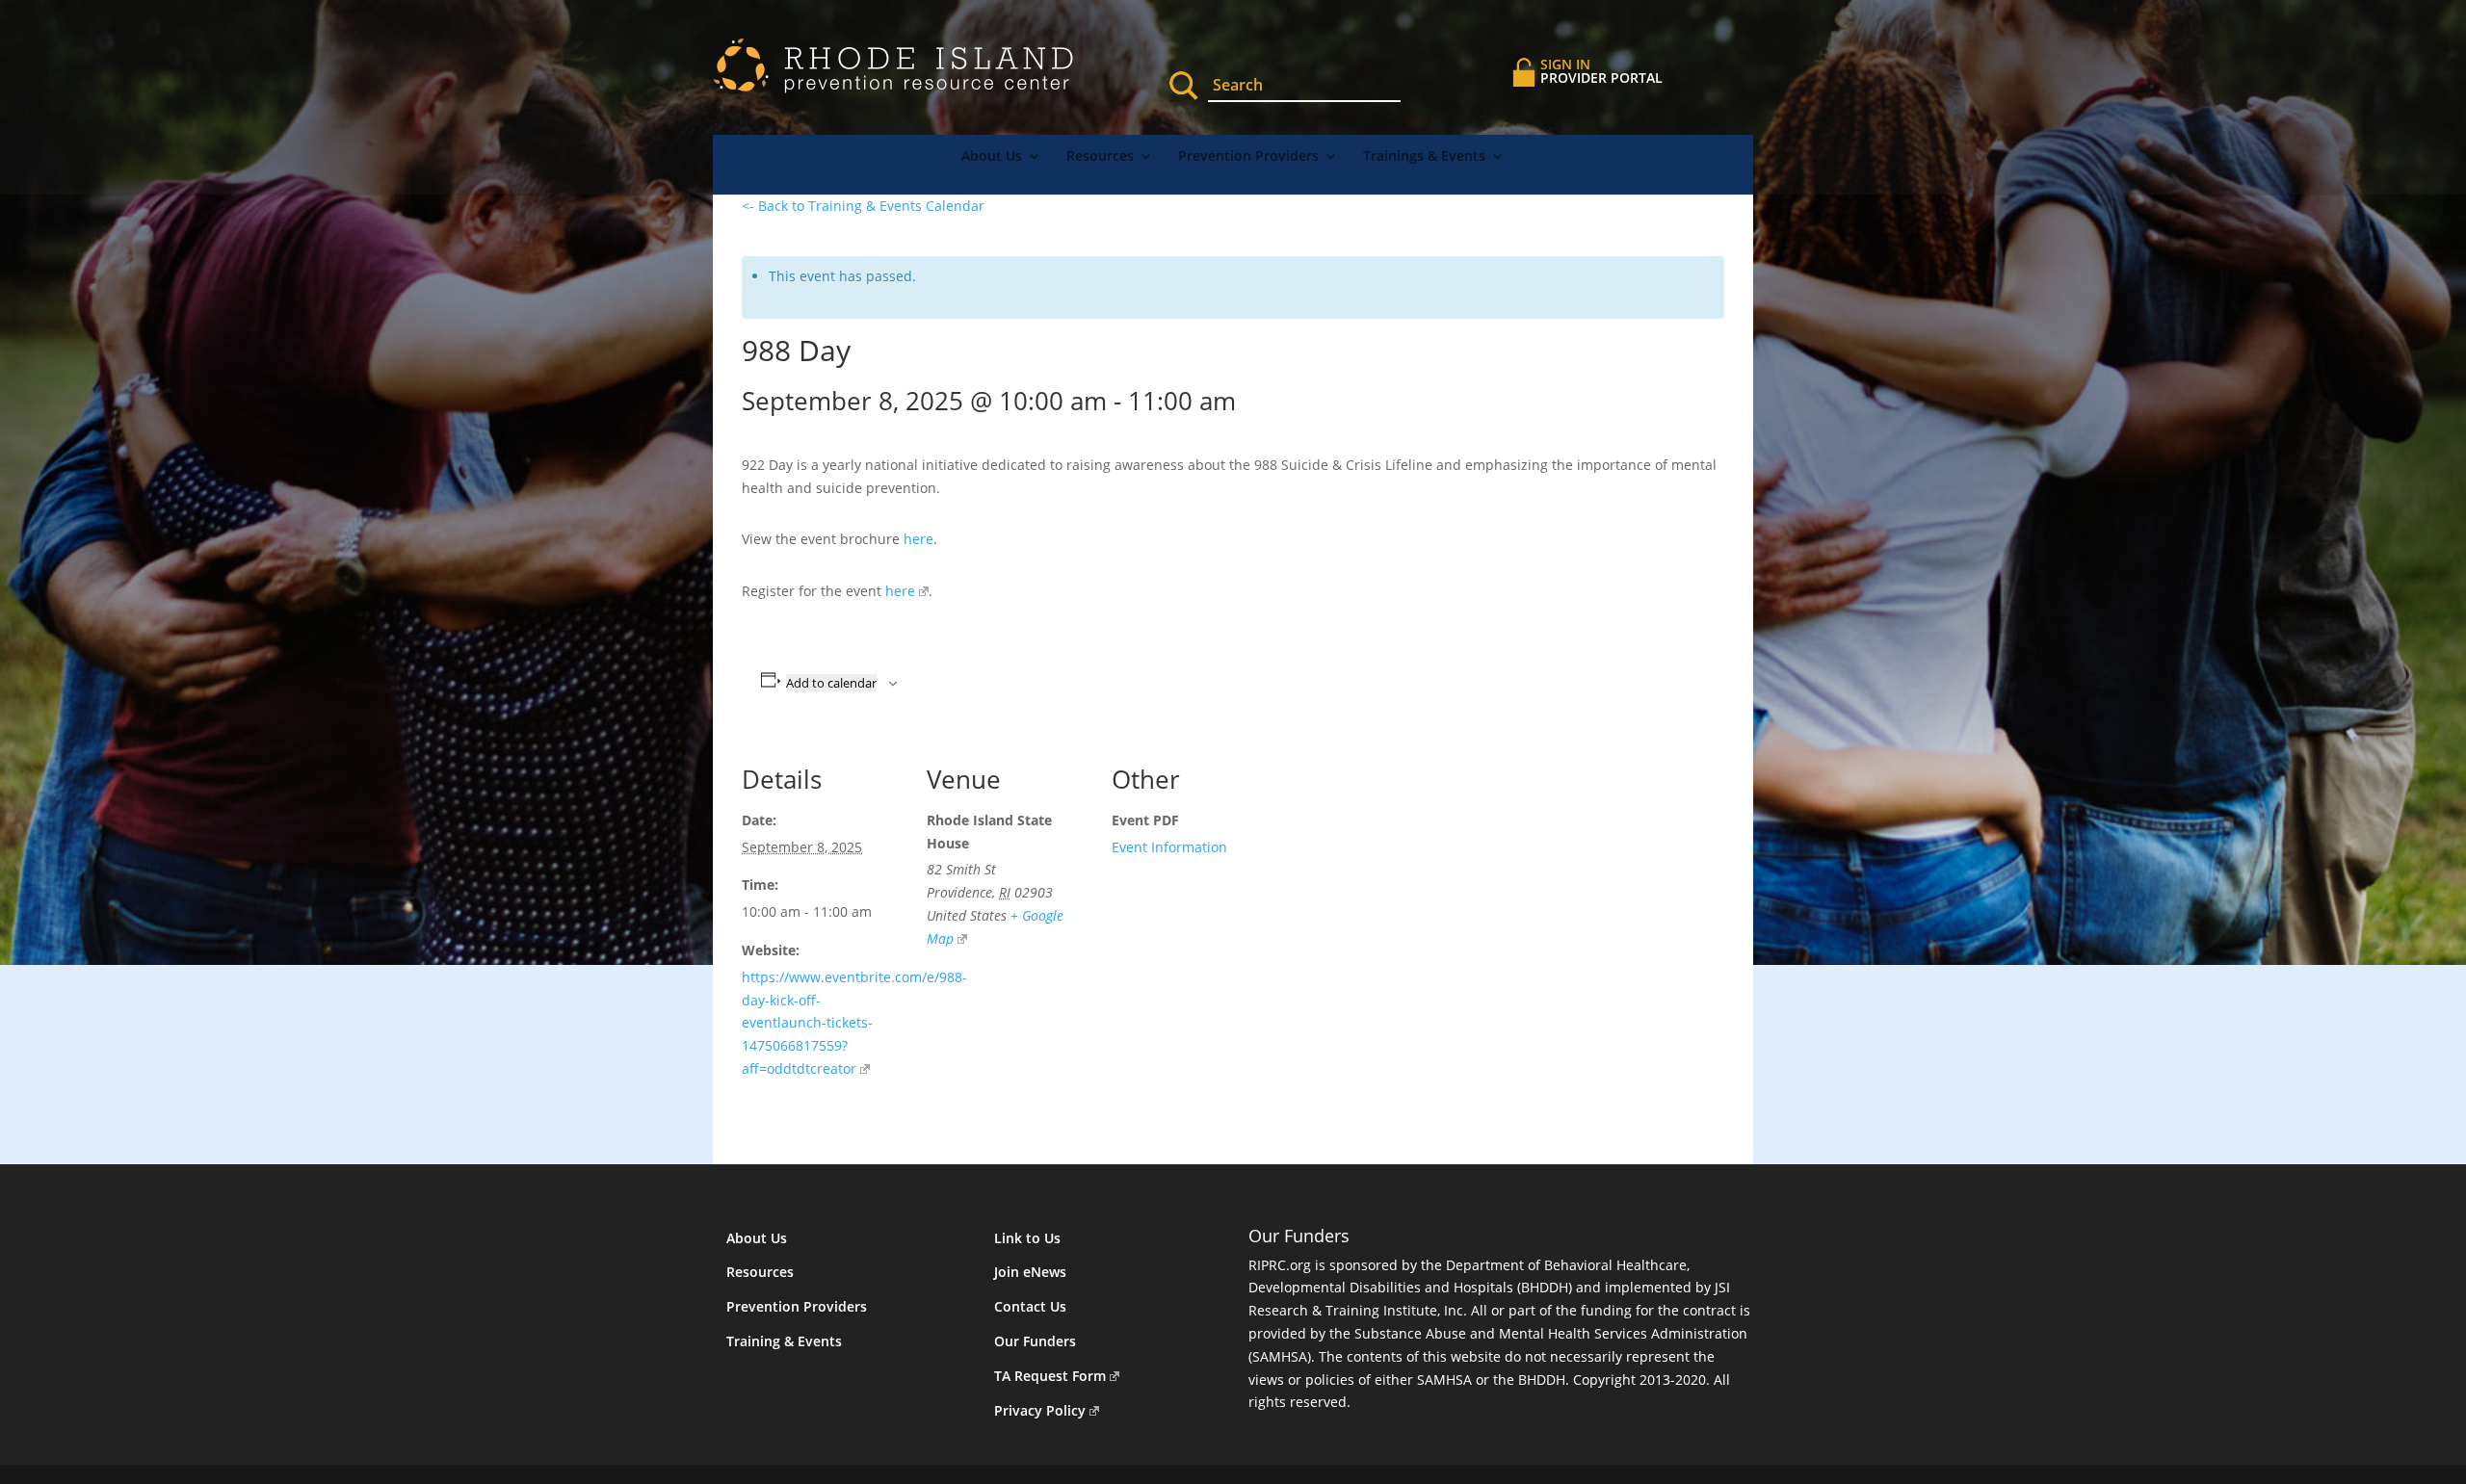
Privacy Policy (1040, 1410)
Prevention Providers (1248, 157)
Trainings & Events (1424, 157)
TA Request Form (1050, 1376)
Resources (1100, 157)
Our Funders (1035, 1341)
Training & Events (784, 1341)
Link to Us (1027, 1238)
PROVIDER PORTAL (1601, 71)
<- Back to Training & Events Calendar (863, 206)
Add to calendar (831, 683)
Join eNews (1030, 1272)
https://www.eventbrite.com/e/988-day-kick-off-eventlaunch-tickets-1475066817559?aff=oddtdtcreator (854, 1023)
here (918, 539)
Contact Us (1030, 1306)
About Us (992, 157)
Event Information (1169, 847)
